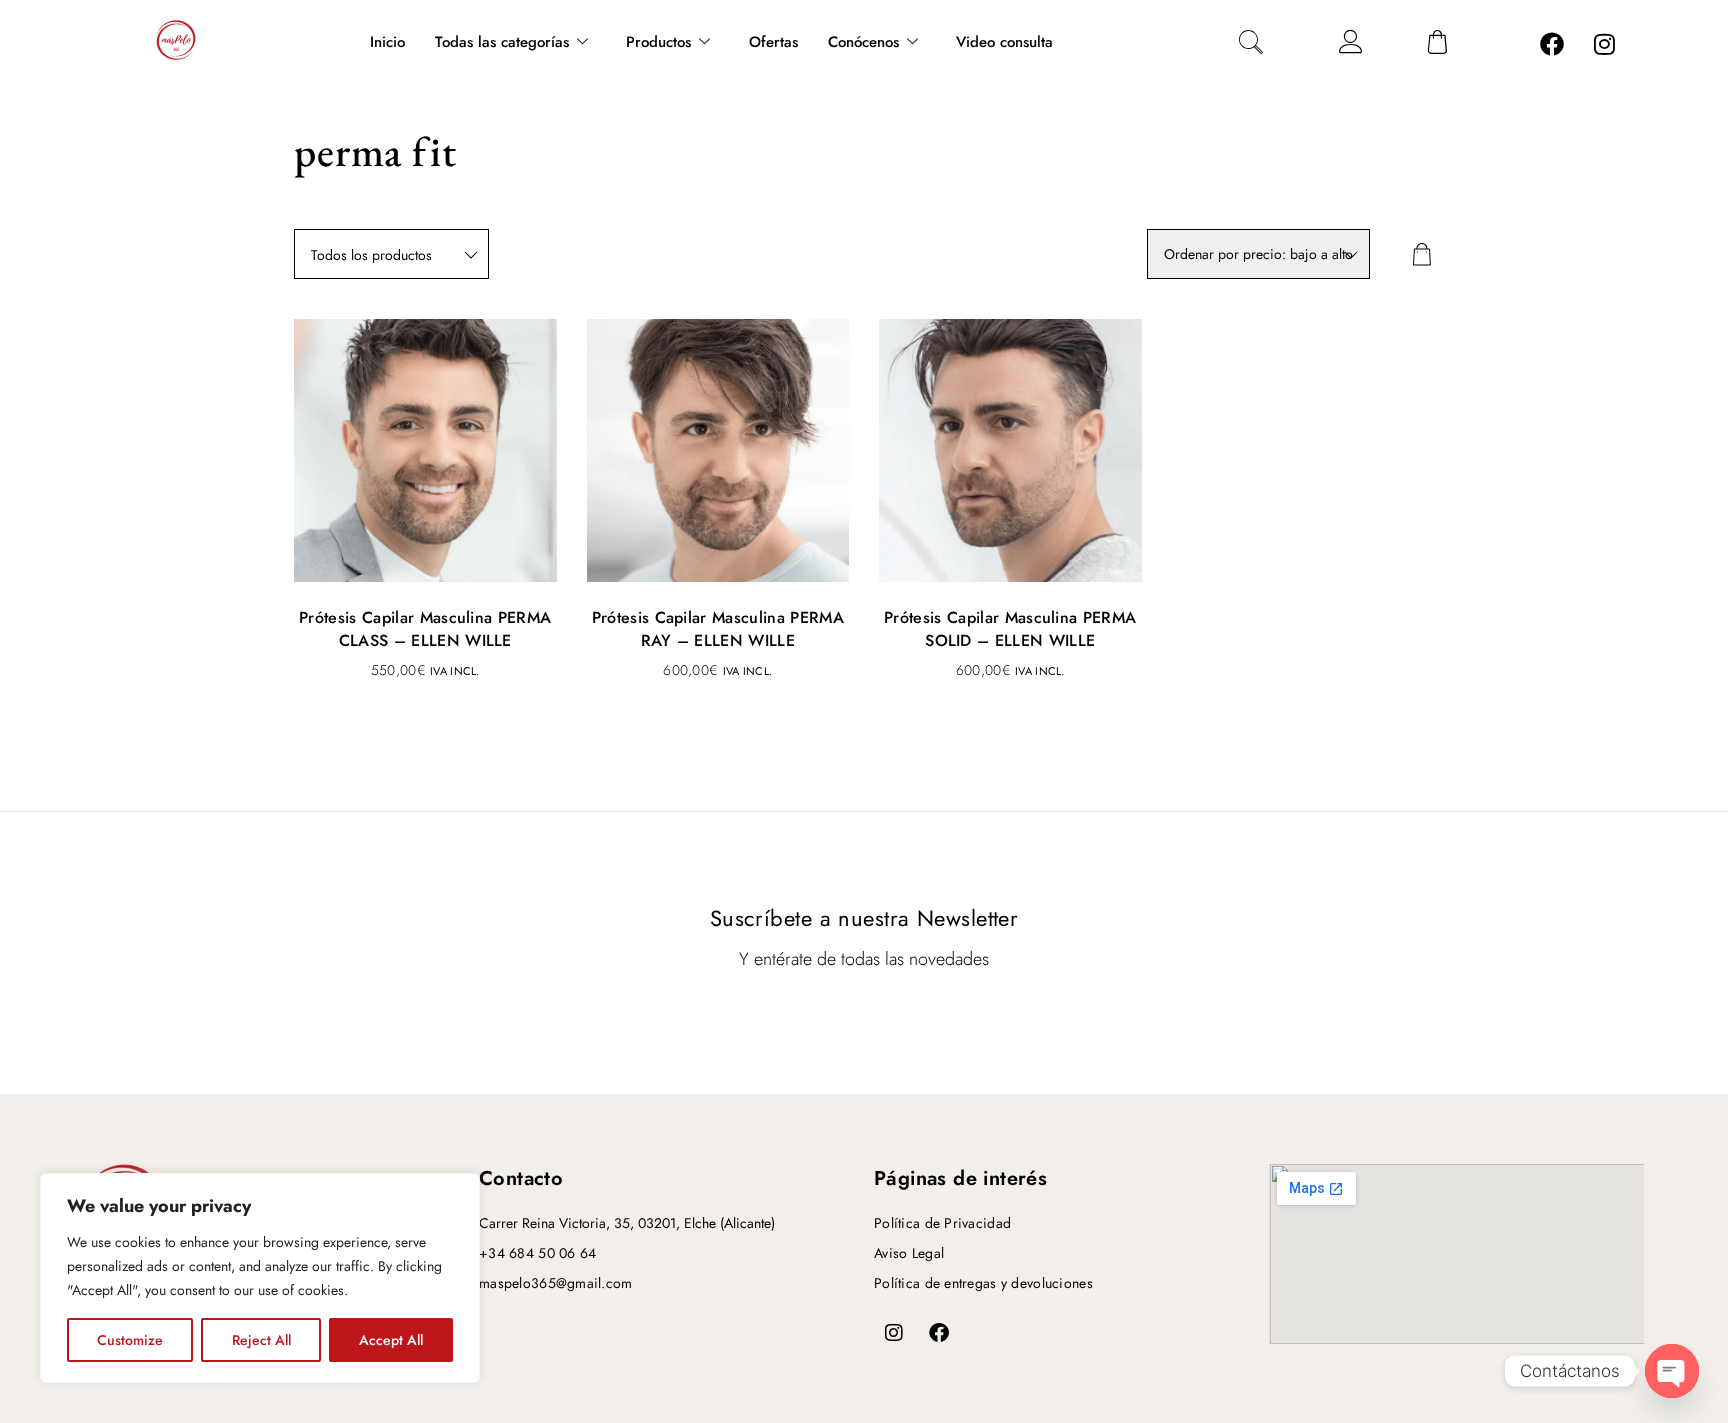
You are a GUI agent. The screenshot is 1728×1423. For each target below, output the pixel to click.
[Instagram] (1605, 44)
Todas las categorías (502, 42)
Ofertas (773, 42)
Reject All (261, 1340)
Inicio (387, 42)
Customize (130, 1340)
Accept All (391, 1340)
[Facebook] (1552, 44)
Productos (658, 42)
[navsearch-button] (1251, 45)
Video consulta (1004, 42)
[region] (260, 1278)
